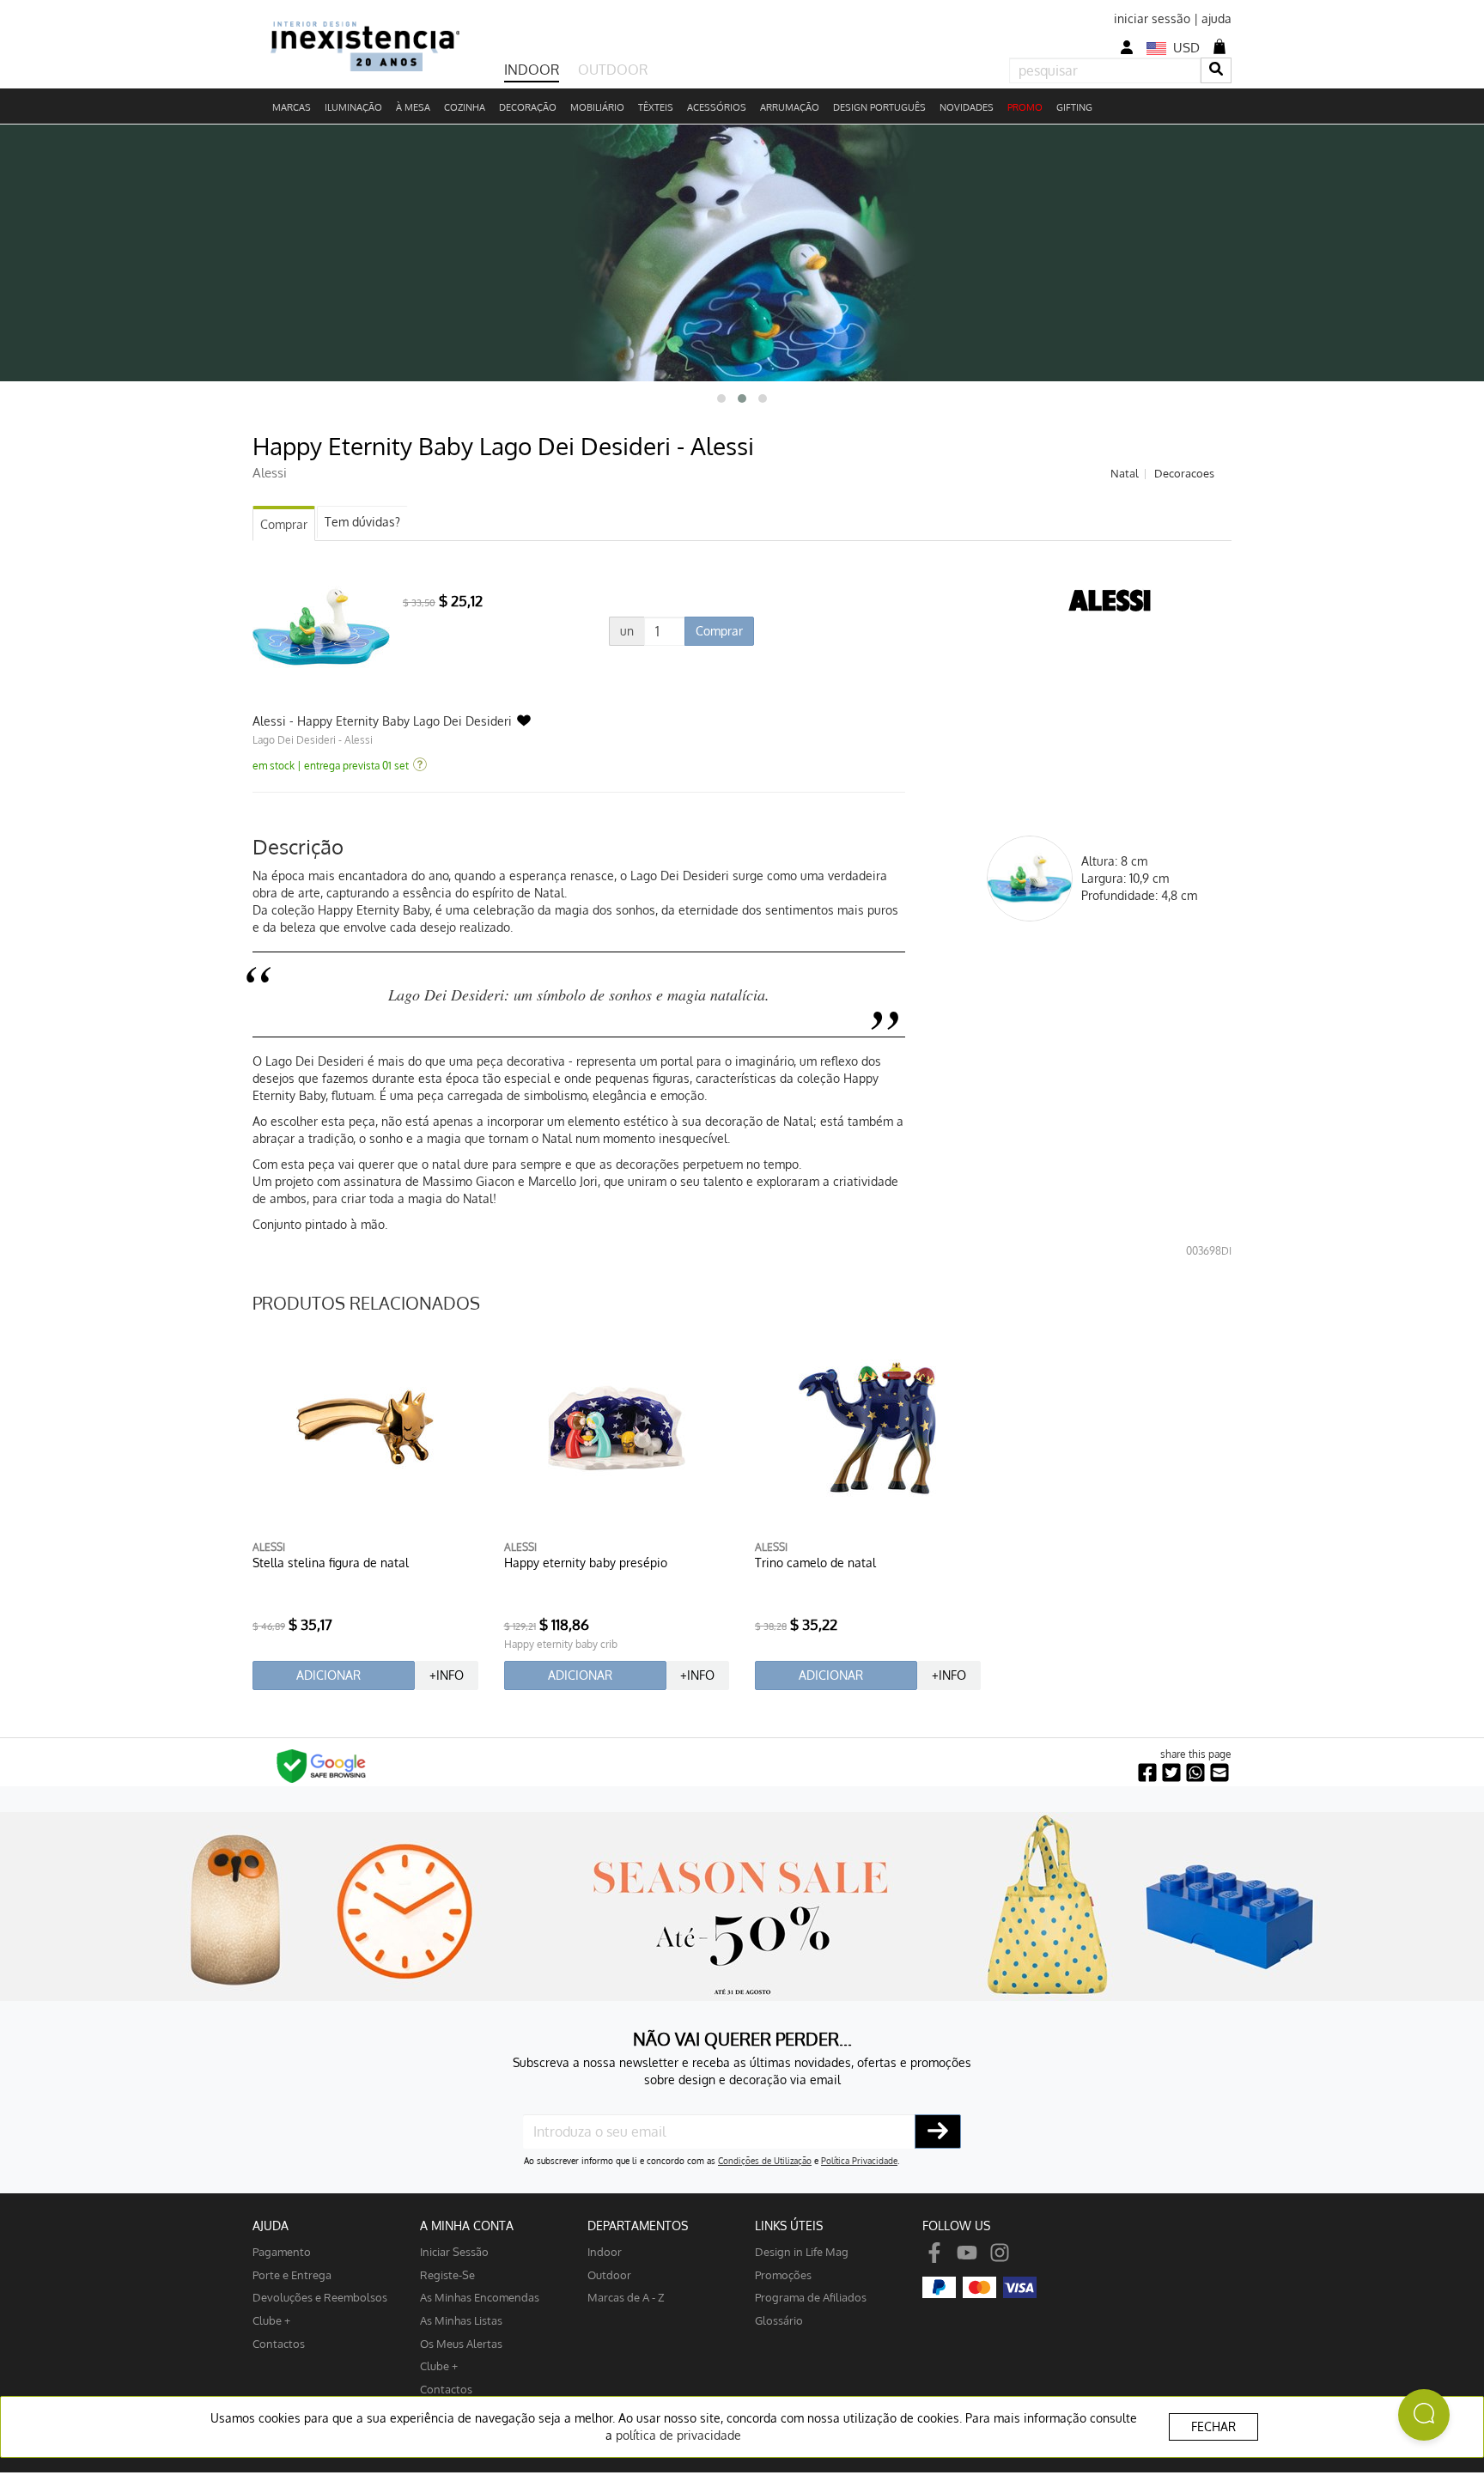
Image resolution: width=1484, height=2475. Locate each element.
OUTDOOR (613, 70)
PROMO (1025, 107)
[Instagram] (1000, 2251)
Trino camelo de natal (815, 1563)
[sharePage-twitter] (1171, 1773)
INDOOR (532, 70)
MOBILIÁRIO (597, 107)
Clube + (271, 2320)
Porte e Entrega (292, 2274)
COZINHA (465, 107)
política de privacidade (678, 2435)
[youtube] (967, 2251)
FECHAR (1213, 2426)
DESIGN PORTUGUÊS (879, 107)
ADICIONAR (328, 1675)
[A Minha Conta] (1127, 48)
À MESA (413, 107)
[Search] (1216, 70)
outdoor (609, 2274)
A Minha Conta (467, 2226)
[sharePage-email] (1219, 1773)
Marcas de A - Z (626, 2297)
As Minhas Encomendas (480, 2297)
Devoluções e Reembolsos (320, 2297)
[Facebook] (934, 2251)
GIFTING (1074, 107)
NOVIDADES (967, 107)
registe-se (447, 2274)
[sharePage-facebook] (1147, 1773)
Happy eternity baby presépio (586, 1563)
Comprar (284, 524)
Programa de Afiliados (811, 2297)
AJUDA (271, 2226)
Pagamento (282, 2251)
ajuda (1216, 18)
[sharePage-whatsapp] (1195, 1773)
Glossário (779, 2320)
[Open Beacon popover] (1424, 2415)
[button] (721, 398)
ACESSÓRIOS (717, 107)
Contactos (279, 2343)
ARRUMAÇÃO (790, 107)
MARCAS (292, 107)
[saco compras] (1219, 46)
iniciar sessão (1152, 18)
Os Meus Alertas (461, 2343)
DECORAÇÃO (528, 107)
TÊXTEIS (656, 107)
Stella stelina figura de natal (331, 1563)
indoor (605, 2251)
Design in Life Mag (802, 2251)
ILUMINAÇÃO (353, 107)
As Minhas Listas (461, 2320)
